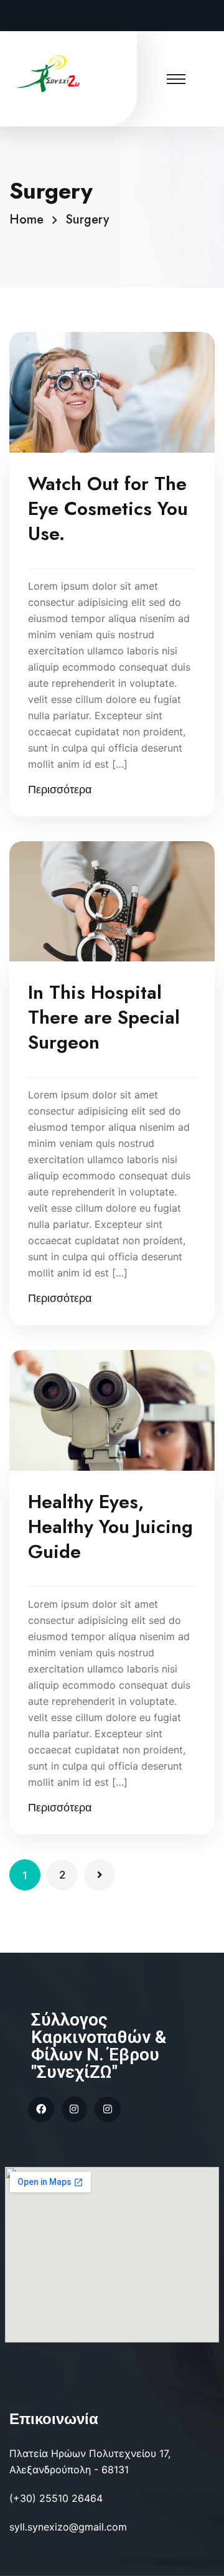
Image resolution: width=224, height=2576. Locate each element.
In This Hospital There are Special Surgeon (104, 1017)
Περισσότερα (60, 790)
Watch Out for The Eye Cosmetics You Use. (108, 509)
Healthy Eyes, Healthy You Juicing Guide (110, 1527)
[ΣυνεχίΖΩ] (50, 73)
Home (30, 219)
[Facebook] (41, 2110)
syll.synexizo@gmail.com (68, 2527)
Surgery (87, 219)
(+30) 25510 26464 (56, 2498)
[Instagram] (75, 2110)
